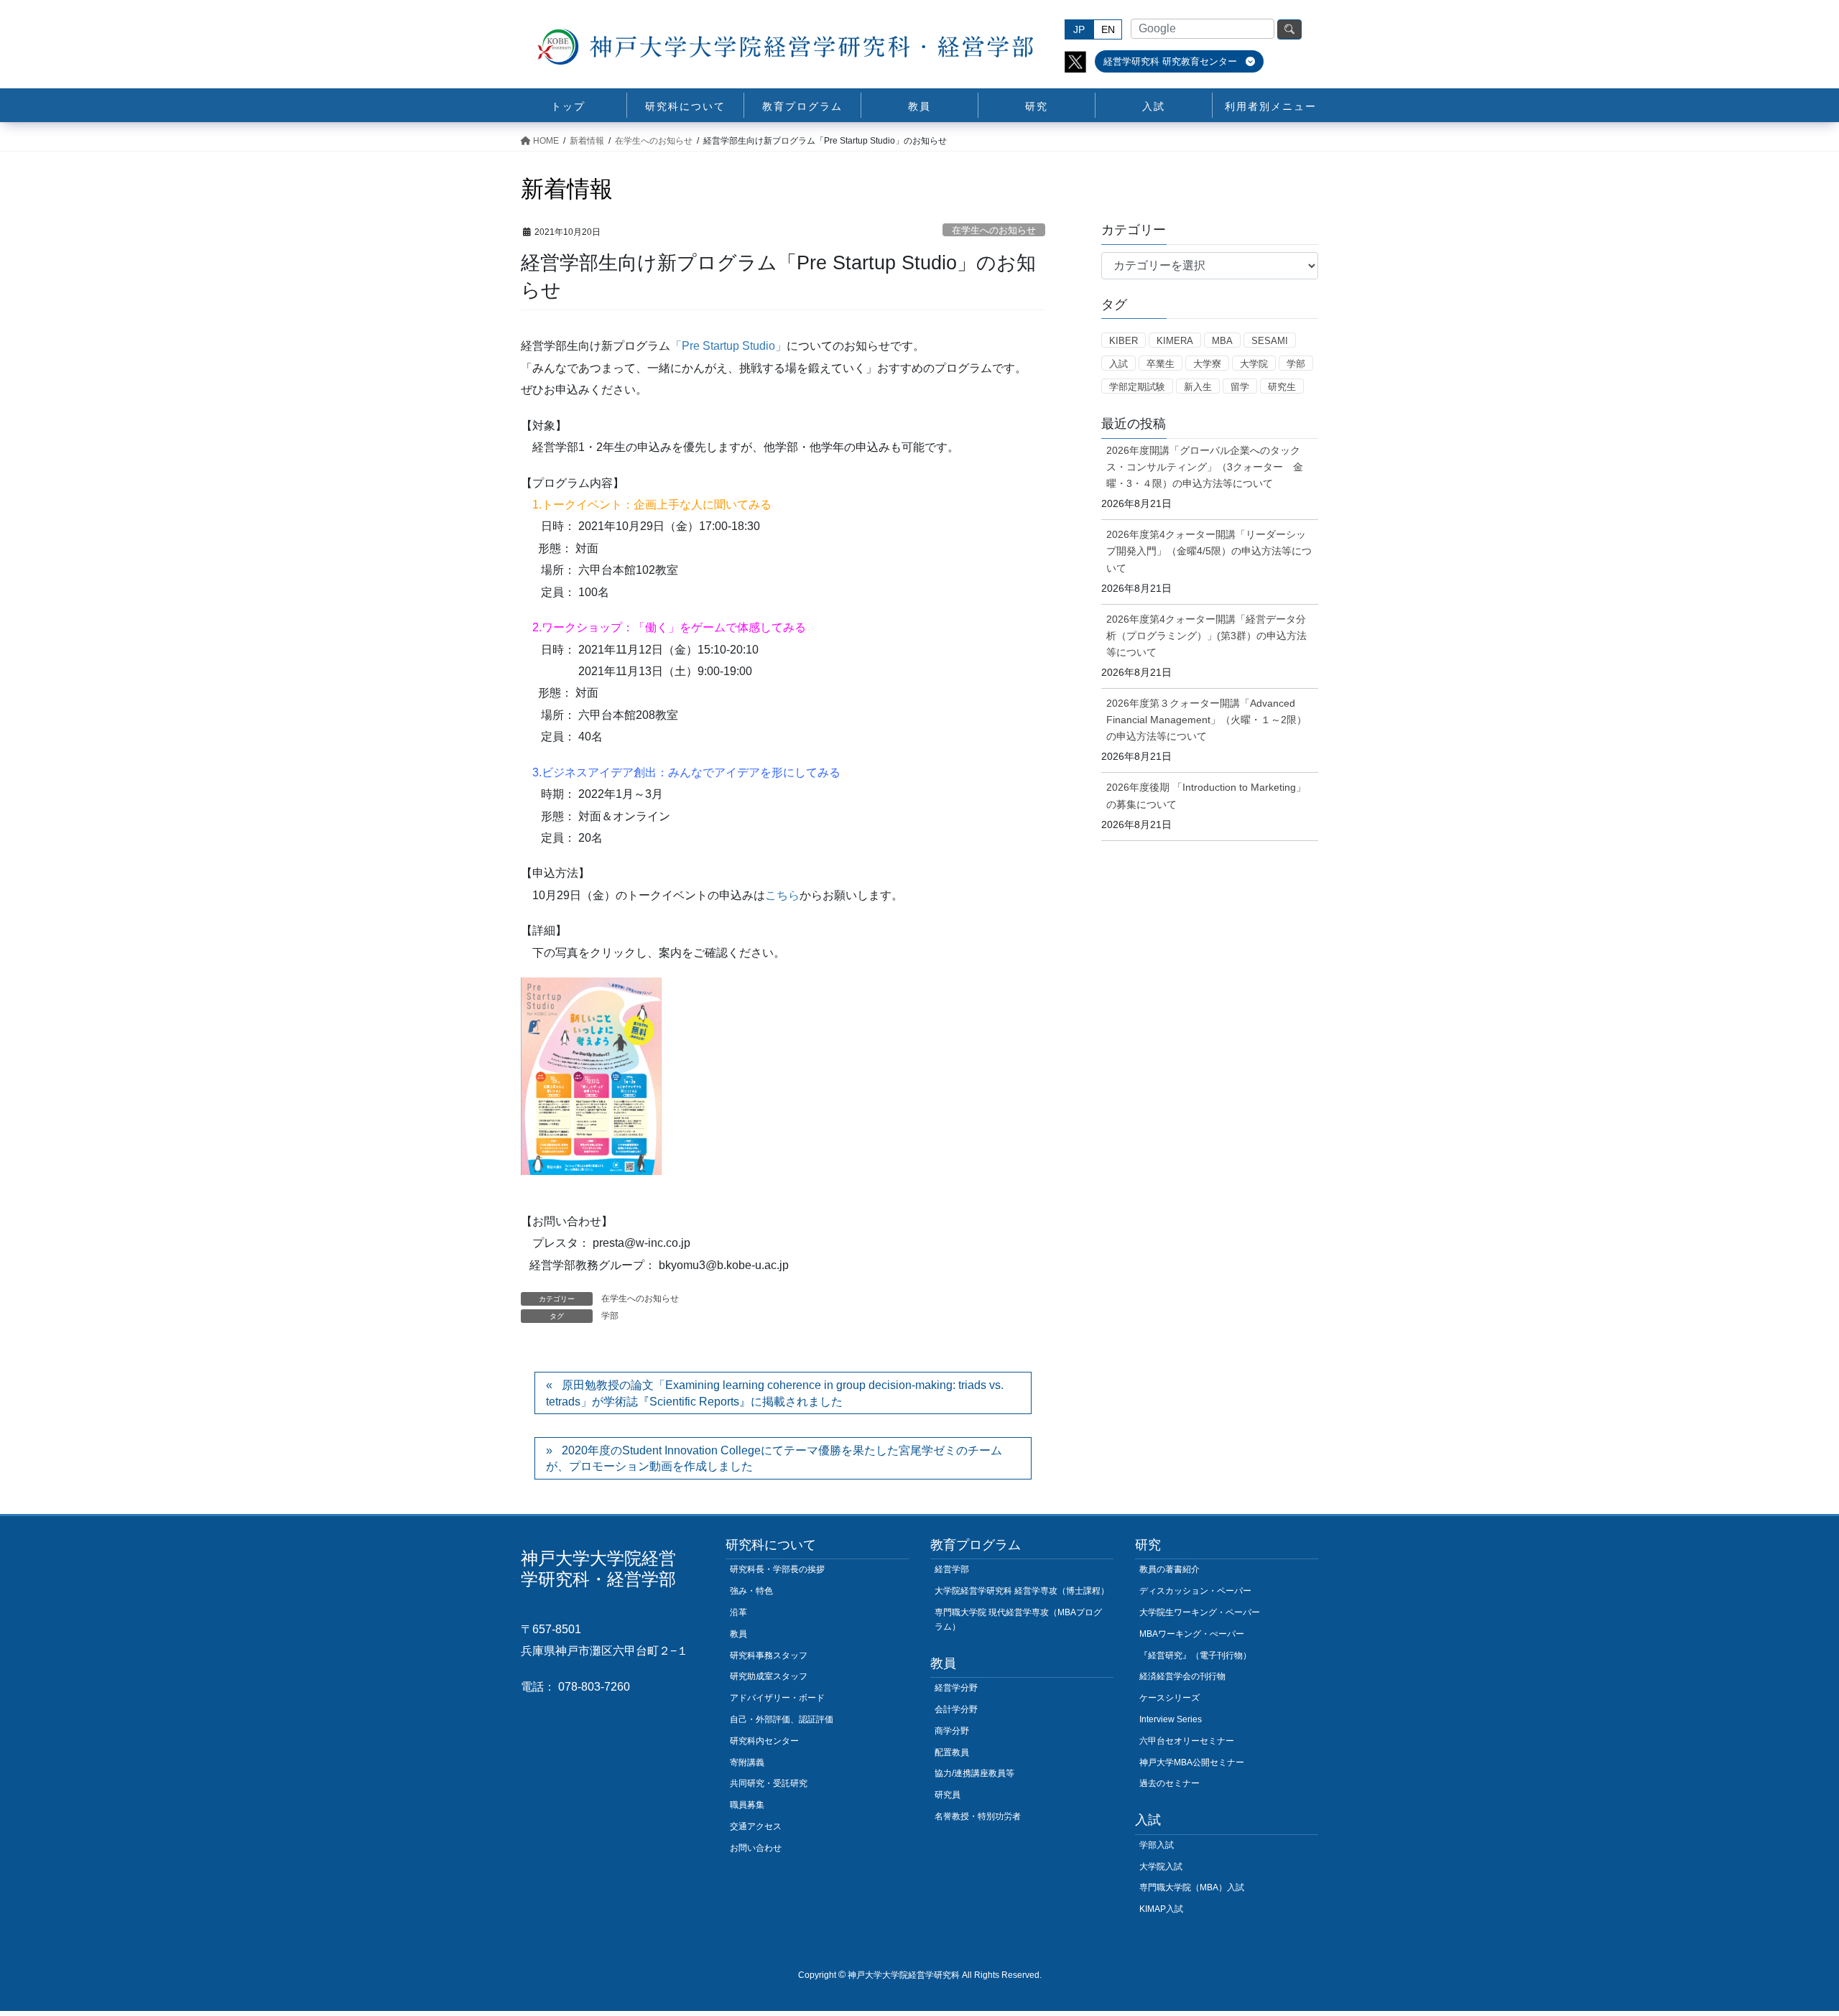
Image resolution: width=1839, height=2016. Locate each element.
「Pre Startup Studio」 (728, 346)
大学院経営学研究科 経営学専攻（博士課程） (1022, 1591)
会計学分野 (956, 1709)
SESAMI (1270, 341)
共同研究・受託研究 (769, 1783)
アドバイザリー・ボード (777, 1698)
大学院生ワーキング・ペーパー (1200, 1612)
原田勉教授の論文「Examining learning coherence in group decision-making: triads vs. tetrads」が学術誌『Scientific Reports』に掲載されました (775, 1393)
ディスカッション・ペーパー (1195, 1591)
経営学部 (952, 1569)
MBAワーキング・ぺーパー (1192, 1634)
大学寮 (1207, 364)
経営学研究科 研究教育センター (1172, 61)
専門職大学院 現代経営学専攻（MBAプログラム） (1018, 1620)
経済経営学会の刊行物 (1182, 1676)
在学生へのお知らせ (994, 230)
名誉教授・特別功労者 (978, 1816)
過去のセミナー (1169, 1783)
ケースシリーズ (1169, 1698)
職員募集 (747, 1805)
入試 (1118, 364)
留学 (1240, 387)
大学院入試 (1161, 1867)
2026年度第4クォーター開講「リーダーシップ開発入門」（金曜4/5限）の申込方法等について (1209, 551)
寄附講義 (747, 1762)
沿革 (738, 1612)
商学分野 (952, 1731)
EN (1108, 29)
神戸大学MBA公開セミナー (1192, 1762)
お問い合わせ (756, 1848)
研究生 (1282, 387)
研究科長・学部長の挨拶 (777, 1569)
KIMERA (1175, 341)
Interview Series (1171, 1719)
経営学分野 (956, 1688)
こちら (782, 895)
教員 (738, 1634)
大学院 (1254, 364)
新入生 (1198, 387)
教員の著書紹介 (1169, 1569)
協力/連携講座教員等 (974, 1773)
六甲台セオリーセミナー (1187, 1741)
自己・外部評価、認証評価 (782, 1719)
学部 (610, 1316)
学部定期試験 (1137, 387)
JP (1079, 29)
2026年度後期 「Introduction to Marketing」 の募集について (1206, 795)
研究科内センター (764, 1741)
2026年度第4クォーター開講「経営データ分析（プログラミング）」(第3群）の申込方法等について (1206, 636)
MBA (1222, 341)
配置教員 (952, 1752)
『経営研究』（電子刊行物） (1195, 1655)
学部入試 (1157, 1845)
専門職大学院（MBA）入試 (1192, 1887)
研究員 (948, 1795)
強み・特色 (751, 1591)
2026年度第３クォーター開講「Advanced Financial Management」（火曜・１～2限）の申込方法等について (1206, 720)
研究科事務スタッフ (769, 1655)
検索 (1289, 29)
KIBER (1124, 341)
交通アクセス (756, 1826)
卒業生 (1161, 364)
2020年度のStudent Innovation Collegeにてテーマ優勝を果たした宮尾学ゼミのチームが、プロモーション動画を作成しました (774, 1458)
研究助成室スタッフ (769, 1676)
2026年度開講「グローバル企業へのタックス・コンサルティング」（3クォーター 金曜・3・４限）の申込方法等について (1205, 467)
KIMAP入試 (1161, 1909)
